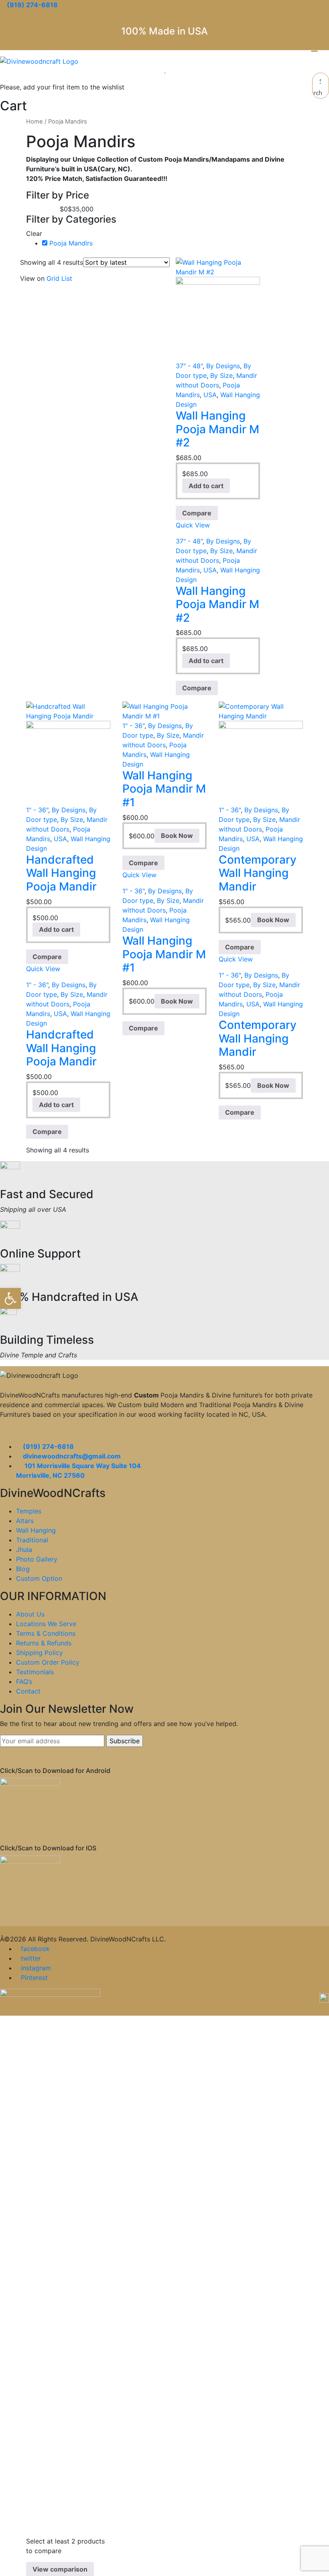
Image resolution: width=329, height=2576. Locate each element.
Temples (29, 1511)
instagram (36, 1968)
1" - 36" (37, 810)
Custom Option (39, 1578)
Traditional (32, 1540)
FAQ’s (24, 1681)
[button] (10, 1298)
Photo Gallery (37, 1559)
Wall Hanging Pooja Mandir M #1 (164, 789)
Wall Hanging (36, 1530)
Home (35, 122)
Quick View (193, 525)
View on (32, 278)
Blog (23, 1569)
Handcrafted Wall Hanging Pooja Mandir (61, 873)
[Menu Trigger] (315, 48)
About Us (30, 1614)
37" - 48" (189, 366)
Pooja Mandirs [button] (71, 243)
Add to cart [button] (206, 486)
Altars (25, 1521)
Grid (53, 278)
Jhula (24, 1550)
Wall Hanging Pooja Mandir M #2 (217, 429)
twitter (31, 1958)
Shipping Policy (40, 1653)
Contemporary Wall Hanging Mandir (258, 873)
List (67, 278)
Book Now (177, 836)
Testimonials (35, 1672)
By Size (221, 375)
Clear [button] (34, 233)
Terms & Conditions (46, 1633)
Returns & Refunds (44, 1643)
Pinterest (34, 1978)
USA (210, 395)
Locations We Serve (46, 1624)
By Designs (223, 366)
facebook (35, 1949)
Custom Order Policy (48, 1662)
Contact (28, 1691)
